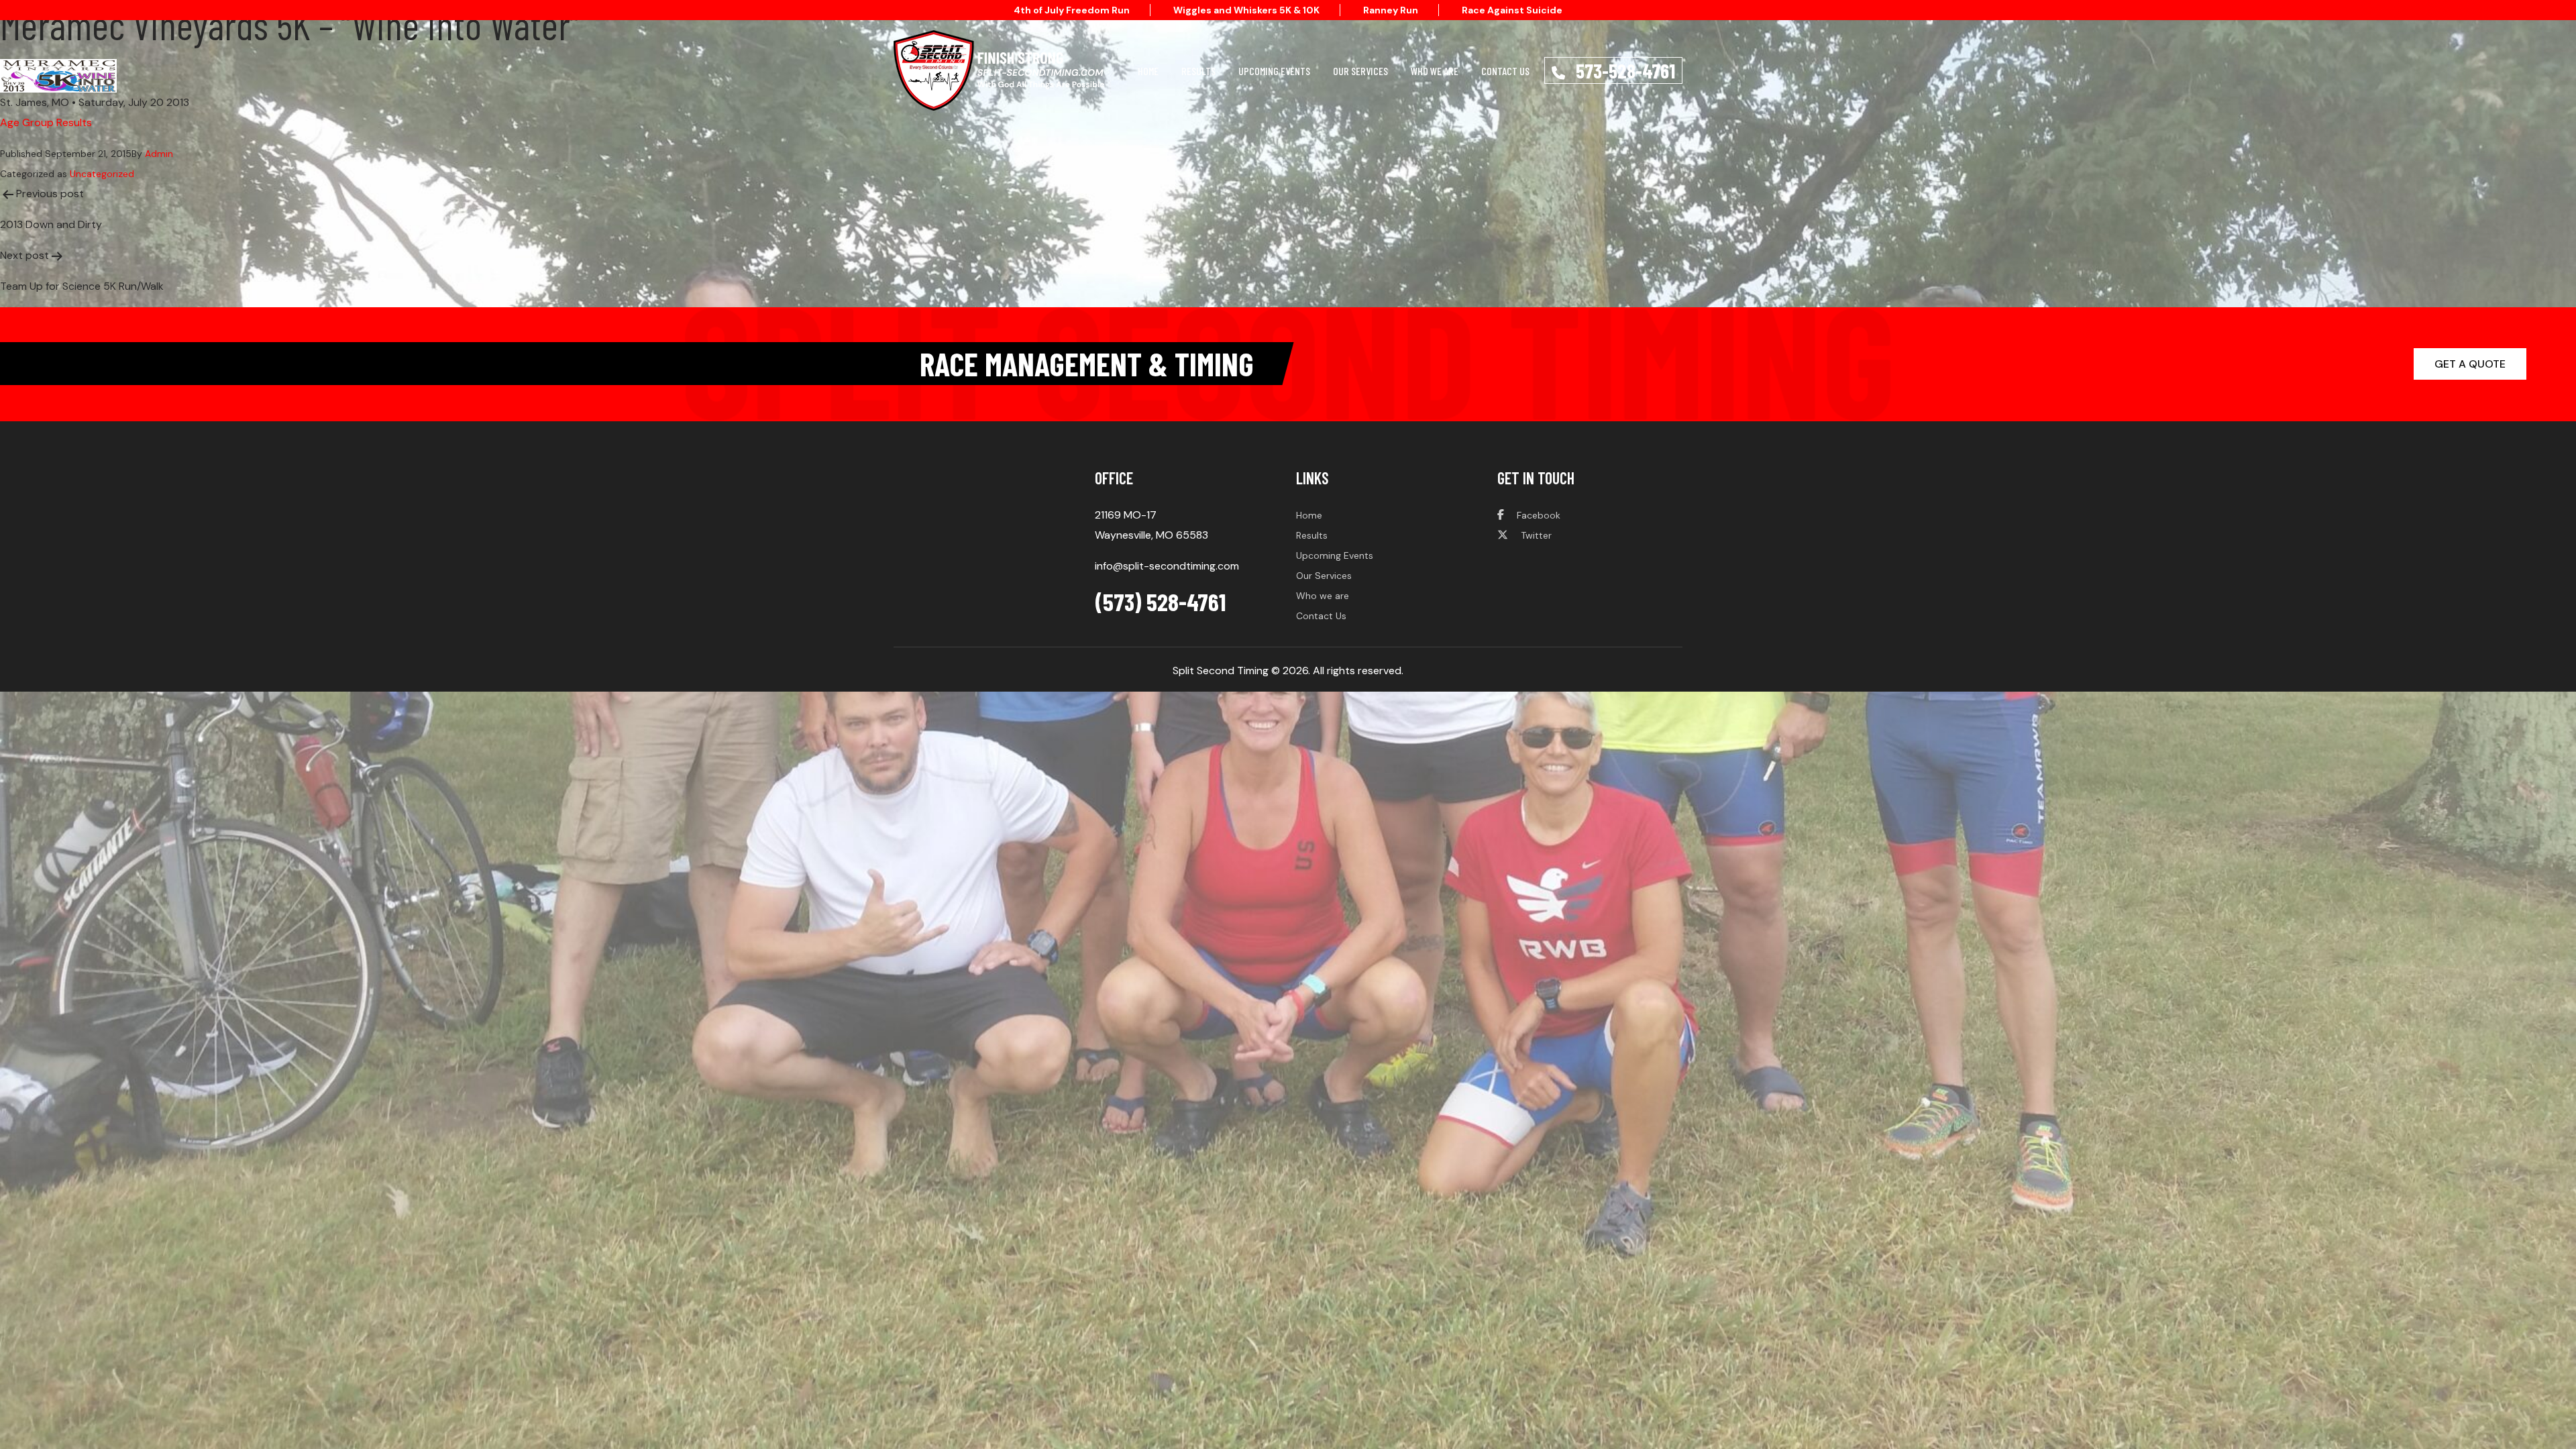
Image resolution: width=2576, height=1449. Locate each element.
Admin (159, 154)
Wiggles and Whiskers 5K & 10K (1246, 10)
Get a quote (2470, 364)
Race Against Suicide (1512, 10)
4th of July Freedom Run (1072, 10)
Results (1198, 71)
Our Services (1360, 71)
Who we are (1323, 596)
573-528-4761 (1623, 70)
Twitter (1535, 535)
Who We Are (1435, 71)
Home (1148, 71)
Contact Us (1505, 71)
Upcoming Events (1274, 71)
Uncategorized (102, 174)
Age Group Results (46, 122)
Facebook (1537, 515)
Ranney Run (1391, 10)
